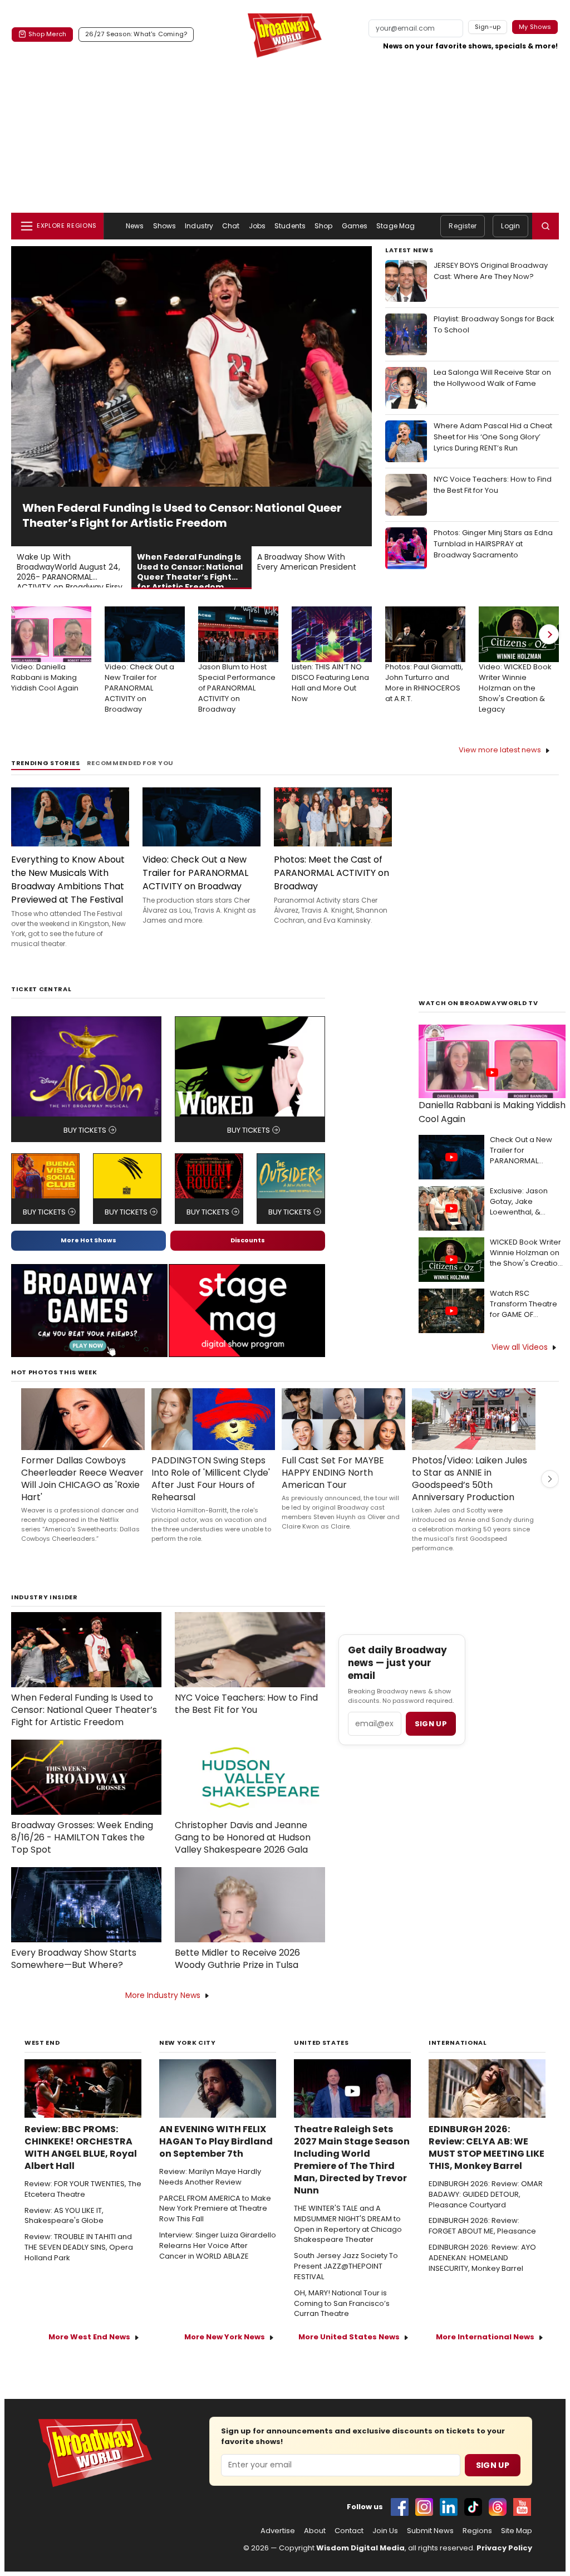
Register (463, 226)
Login (510, 226)
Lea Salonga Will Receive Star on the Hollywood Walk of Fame (492, 378)
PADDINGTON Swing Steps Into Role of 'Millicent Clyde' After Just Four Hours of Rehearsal (211, 1479)
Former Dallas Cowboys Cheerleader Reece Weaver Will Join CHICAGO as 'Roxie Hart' (82, 1479)
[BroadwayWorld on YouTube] (522, 2507)
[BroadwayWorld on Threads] (498, 2507)
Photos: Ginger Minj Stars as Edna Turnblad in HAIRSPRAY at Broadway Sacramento (493, 544)
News (135, 226)
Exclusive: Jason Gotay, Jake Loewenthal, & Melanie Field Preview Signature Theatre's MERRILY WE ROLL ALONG (528, 1202)
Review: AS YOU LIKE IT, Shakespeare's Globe (64, 2216)
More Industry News (163, 1995)
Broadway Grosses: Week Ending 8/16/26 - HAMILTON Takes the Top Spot (82, 1838)
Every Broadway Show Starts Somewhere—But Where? (74, 1959)
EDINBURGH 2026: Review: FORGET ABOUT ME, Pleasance (482, 2226)
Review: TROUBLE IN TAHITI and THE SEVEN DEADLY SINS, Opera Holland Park (79, 2247)
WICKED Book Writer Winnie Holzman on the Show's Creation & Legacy (526, 1253)
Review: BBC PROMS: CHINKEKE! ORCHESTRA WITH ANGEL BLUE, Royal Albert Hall (81, 2148)
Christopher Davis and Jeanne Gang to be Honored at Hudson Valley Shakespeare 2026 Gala (243, 1838)
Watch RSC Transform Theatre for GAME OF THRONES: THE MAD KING (524, 1304)
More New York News (225, 2337)
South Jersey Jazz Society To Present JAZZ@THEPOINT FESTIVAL (346, 2266)
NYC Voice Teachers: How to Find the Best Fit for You (493, 485)
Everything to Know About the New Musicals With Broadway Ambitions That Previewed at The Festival (68, 880)
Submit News (430, 2531)
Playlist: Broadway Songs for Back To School (494, 324)
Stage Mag (395, 226)
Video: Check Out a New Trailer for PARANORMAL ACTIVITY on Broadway (195, 873)
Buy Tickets (85, 1130)
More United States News (349, 2337)
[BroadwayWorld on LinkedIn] (449, 2507)
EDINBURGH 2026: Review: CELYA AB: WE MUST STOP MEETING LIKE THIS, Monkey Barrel (487, 2148)
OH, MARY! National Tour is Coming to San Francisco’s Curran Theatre (342, 2304)
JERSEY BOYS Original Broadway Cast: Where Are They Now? (491, 271)
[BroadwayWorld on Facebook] (400, 2507)
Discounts (248, 1240)
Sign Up (493, 2465)
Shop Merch (47, 34)
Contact (349, 2531)
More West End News (89, 2337)
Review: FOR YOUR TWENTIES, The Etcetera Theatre (83, 2189)
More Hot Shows (89, 1240)
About (315, 2531)
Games (355, 226)
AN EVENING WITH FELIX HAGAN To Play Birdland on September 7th (216, 2142)
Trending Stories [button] (46, 763)
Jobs (257, 226)
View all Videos (520, 1347)
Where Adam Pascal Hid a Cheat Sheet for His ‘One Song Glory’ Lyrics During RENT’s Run (493, 437)
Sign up (431, 1724)
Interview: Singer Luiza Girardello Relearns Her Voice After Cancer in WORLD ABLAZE (218, 2246)
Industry (199, 226)
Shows (165, 226)
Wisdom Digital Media (360, 2548)
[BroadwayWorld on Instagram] (424, 2507)
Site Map (517, 2531)
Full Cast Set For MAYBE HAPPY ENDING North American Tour (333, 1473)
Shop (323, 226)
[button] (546, 226)
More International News (485, 2337)
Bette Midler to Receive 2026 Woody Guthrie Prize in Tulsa (237, 1959)
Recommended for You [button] (131, 763)
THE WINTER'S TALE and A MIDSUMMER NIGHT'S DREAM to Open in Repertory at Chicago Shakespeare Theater (348, 2224)
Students (290, 226)
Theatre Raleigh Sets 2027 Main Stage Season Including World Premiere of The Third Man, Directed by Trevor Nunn (352, 2160)
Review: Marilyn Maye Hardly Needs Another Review (210, 2177)
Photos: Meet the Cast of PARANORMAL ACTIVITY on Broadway (331, 873)
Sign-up (488, 27)
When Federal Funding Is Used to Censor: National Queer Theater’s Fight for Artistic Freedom (84, 1710)
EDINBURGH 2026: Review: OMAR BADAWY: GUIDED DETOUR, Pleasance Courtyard (486, 2195)
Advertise (278, 2531)
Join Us (385, 2531)
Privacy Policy (504, 2548)
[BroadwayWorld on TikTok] (473, 2507)
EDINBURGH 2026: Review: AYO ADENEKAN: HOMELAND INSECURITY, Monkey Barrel (482, 2258)
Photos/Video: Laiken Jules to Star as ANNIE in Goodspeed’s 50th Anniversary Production (470, 1479)
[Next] (549, 634)
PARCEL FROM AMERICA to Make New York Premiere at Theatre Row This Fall (215, 2209)
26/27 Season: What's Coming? (136, 34)
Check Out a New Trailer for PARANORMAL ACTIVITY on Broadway (521, 1151)
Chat (231, 226)
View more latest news (500, 750)
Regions (477, 2531)
